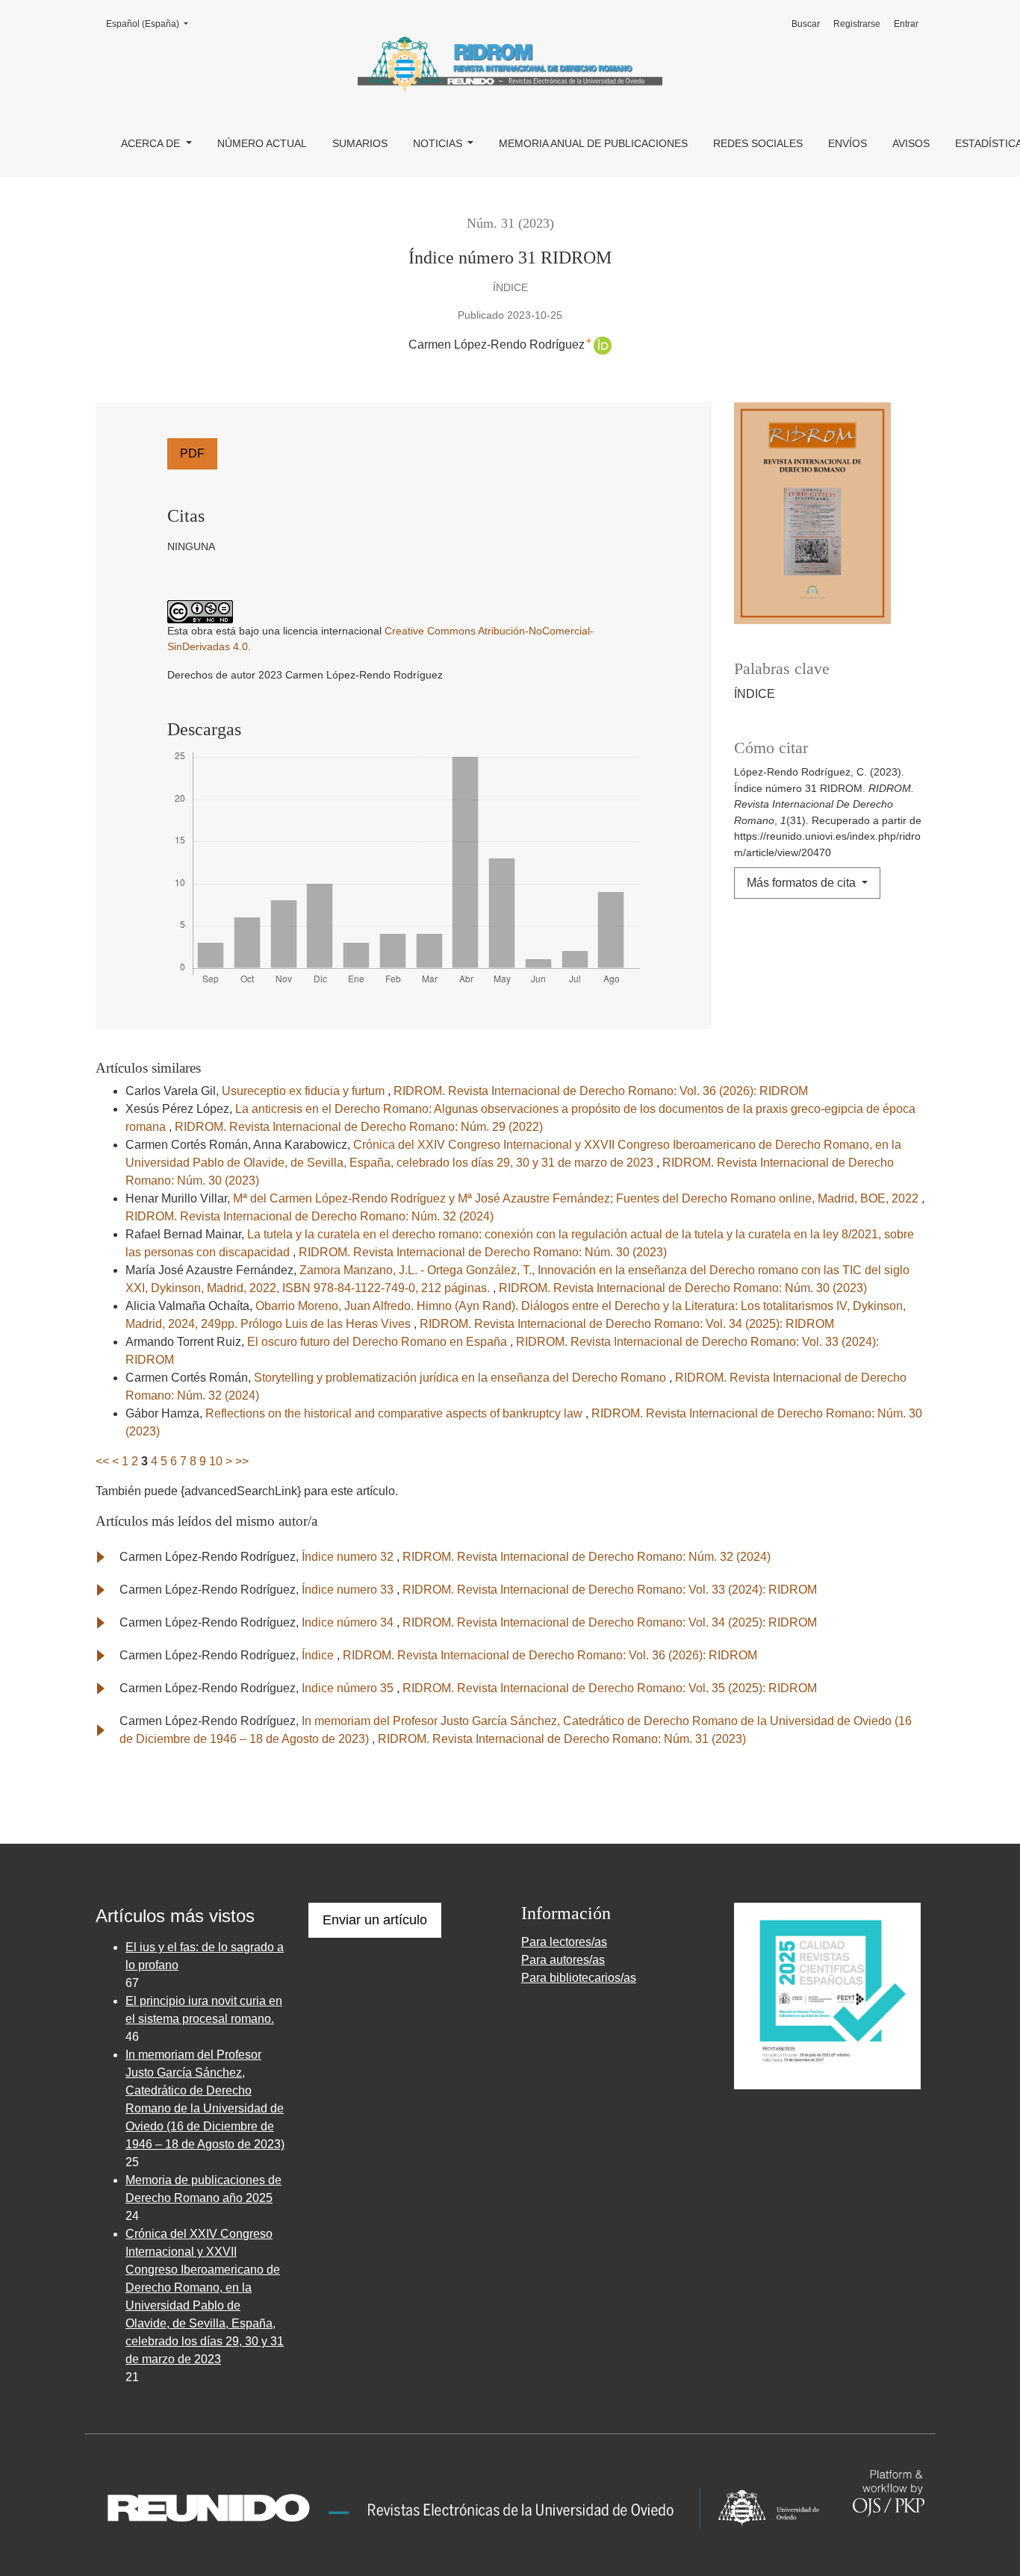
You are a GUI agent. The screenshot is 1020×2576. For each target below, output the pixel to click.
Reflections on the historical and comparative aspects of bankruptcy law (395, 1413)
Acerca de (152, 143)
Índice (319, 1655)
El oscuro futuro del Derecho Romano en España (379, 1342)
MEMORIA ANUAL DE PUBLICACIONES (593, 143)
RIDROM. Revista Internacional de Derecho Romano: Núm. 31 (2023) (562, 1739)
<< (102, 1461)
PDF (192, 453)
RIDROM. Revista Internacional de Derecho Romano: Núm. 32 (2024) (310, 1216)
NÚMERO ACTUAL (262, 143)
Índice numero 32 (349, 1557)
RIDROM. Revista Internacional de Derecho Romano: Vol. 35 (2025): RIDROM (610, 1688)
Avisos (911, 143)
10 (216, 1461)
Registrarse (857, 24)
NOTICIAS (439, 143)
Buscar (806, 24)
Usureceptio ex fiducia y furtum (305, 1091)
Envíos (848, 143)
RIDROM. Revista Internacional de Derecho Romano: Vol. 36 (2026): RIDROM (601, 1091)
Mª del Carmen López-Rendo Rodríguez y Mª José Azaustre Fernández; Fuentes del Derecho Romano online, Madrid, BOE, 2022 (577, 1198)
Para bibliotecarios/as (579, 1978)
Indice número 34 (349, 1622)
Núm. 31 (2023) (510, 223)
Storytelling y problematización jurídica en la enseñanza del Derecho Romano (461, 1378)
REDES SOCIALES (758, 143)
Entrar (906, 24)
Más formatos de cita (803, 883)
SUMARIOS (360, 143)
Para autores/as (563, 1960)
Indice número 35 (349, 1688)
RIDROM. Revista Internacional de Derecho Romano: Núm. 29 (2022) (359, 1127)
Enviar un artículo (375, 1920)
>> (242, 1461)
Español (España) (152, 24)
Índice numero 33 (349, 1590)
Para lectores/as (564, 1942)
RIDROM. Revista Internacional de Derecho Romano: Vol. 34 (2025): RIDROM (627, 1324)
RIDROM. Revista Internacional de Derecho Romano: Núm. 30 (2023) (483, 1252)
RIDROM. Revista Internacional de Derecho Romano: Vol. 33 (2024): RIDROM (610, 1590)
